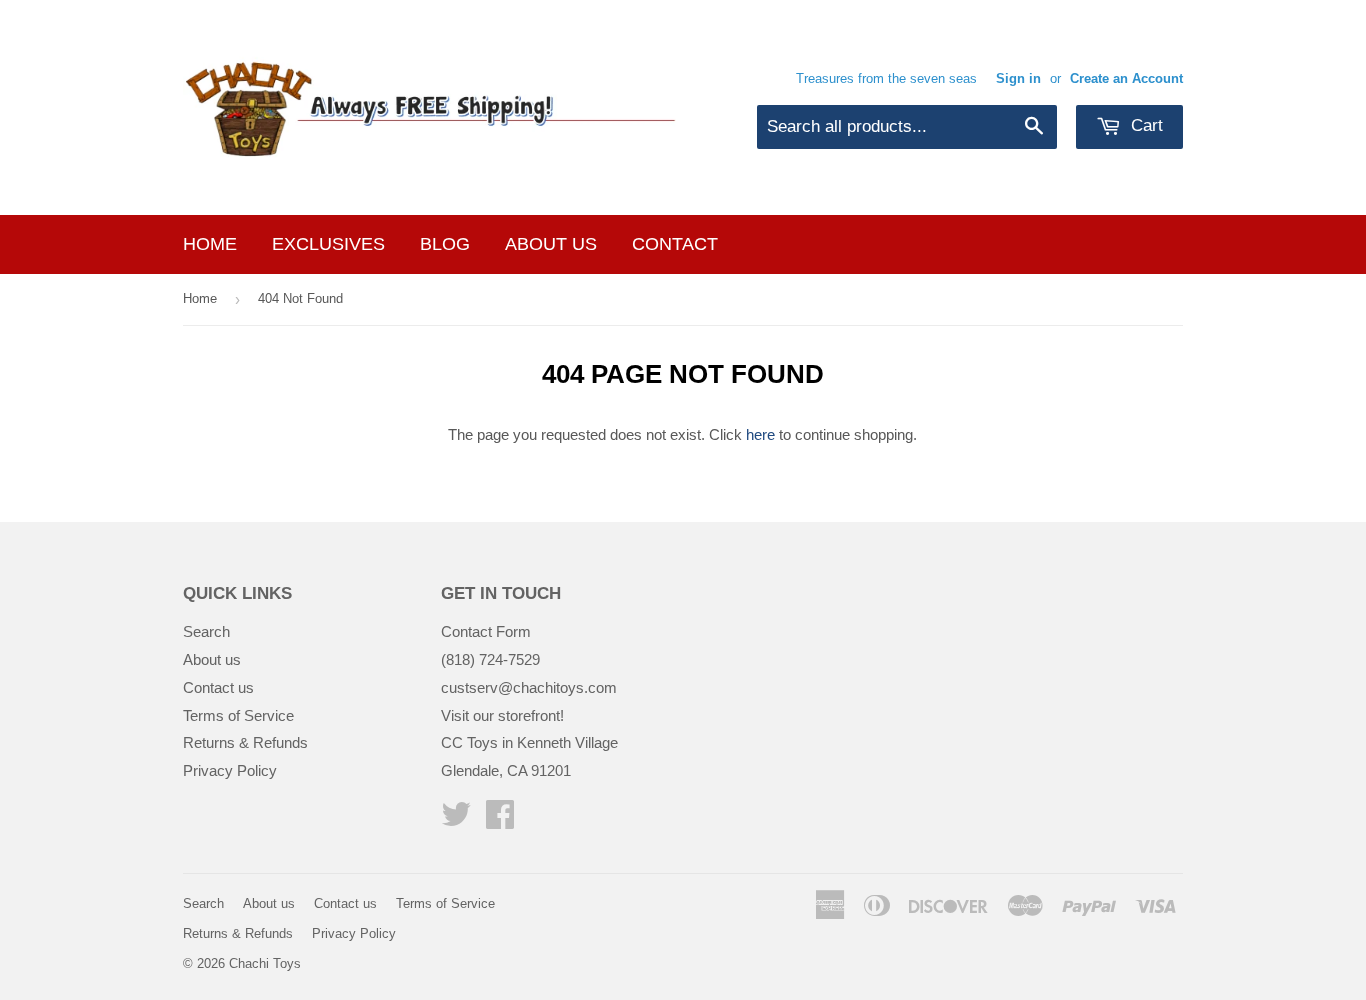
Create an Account (1126, 78)
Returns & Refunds (245, 742)
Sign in (1018, 78)
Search (206, 631)
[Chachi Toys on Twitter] (456, 820)
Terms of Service (238, 715)
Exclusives (328, 244)
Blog (445, 244)
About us (551, 244)
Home (210, 244)
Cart (1144, 125)
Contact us (218, 687)
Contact (675, 244)
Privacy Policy (230, 770)
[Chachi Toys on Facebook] (500, 820)
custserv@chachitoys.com (529, 687)
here (760, 434)
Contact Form (486, 631)
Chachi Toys (265, 963)
